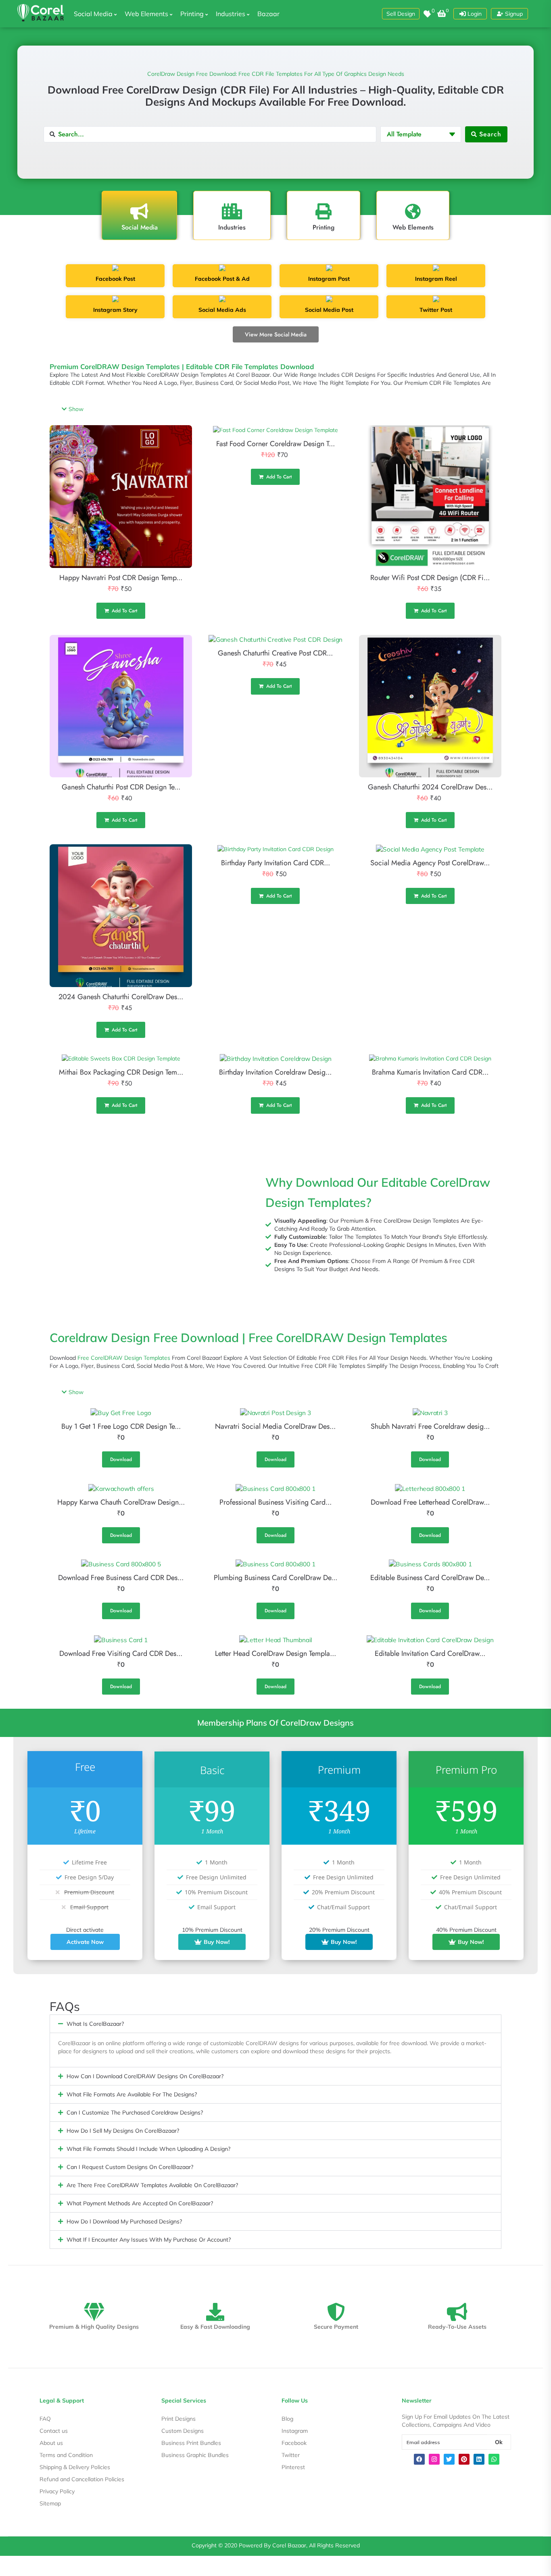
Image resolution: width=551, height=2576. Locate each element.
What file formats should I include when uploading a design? (148, 2149)
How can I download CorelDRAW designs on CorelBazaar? (145, 2076)
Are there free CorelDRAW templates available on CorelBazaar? (152, 2185)
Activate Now (85, 1942)
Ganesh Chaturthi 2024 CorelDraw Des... (430, 787)
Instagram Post (329, 279)
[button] (401, 14)
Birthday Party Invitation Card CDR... (275, 863)
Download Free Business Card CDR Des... (121, 1578)
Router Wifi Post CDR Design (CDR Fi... (430, 578)
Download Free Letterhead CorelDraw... (430, 1502)
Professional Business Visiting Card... (275, 1502)
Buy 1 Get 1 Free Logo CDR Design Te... (121, 1426)
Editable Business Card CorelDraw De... (430, 1578)
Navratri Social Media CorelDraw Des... (275, 1426)
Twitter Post (436, 310)
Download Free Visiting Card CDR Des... (121, 1653)
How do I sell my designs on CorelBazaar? (123, 2131)
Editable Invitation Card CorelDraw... (430, 1653)
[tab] (139, 215)
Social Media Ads (222, 310)
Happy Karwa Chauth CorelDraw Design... (121, 1502)
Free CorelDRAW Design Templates (124, 1358)
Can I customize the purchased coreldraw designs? (135, 2113)
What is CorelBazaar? (95, 2024)
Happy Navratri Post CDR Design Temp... (121, 578)
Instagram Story (115, 310)
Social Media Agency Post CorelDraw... (430, 863)
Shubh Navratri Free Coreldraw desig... (430, 1426)
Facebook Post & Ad (222, 279)
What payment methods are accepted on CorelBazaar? (140, 2203)
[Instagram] (434, 2459)
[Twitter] (449, 2459)
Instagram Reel (436, 279)
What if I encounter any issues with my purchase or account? (149, 2240)
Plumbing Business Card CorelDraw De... (275, 1578)
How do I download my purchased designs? (124, 2221)
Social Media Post (329, 310)
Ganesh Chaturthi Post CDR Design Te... (121, 787)
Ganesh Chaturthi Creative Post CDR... (275, 653)
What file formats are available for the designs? (132, 2094)
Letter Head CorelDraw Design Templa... (275, 1653)
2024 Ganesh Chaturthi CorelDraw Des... (121, 997)
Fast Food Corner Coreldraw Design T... (275, 444)
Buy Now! (217, 1942)
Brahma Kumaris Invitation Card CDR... (430, 1072)
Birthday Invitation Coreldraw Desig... (275, 1072)
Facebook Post (115, 279)
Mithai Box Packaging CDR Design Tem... (121, 1072)
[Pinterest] (464, 2459)
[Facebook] (419, 2459)
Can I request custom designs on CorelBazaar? (130, 2167)
